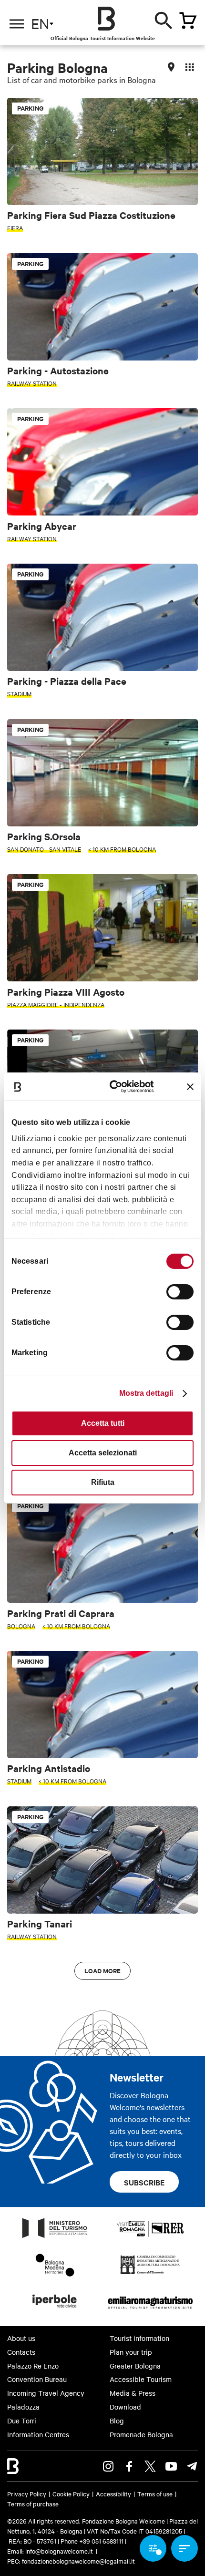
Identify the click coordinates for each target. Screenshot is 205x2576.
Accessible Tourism (141, 2379)
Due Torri (22, 2421)
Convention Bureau (37, 2379)
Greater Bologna (135, 2366)
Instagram (108, 2466)
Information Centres (38, 2434)
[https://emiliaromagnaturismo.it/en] (150, 2310)
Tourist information (139, 2338)
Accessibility (113, 2494)
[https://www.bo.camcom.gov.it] (150, 2274)
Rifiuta (103, 1482)
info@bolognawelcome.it (59, 2551)
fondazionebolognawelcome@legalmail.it (78, 2561)
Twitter (150, 2466)
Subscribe (144, 2182)
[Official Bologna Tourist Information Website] (106, 19)
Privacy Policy (27, 2494)
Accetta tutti (103, 1423)
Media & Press (133, 2393)
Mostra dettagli (146, 1393)
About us (21, 2338)
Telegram (192, 2466)
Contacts (21, 2352)
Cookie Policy (71, 2494)
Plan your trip (131, 2352)
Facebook (129, 2466)
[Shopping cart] (188, 21)
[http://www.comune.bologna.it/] (55, 2310)
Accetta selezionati (103, 1453)
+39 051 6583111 (102, 2541)
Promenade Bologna (141, 2434)
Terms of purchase (33, 2504)
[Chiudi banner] (190, 1087)
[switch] (180, 1292)
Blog (117, 2421)
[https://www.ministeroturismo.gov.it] (55, 2237)
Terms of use (155, 2494)
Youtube (171, 2466)
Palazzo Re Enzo (33, 2366)
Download (125, 2407)
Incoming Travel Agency (46, 2393)
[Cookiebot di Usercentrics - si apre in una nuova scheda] (115, 1087)
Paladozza (23, 2407)
